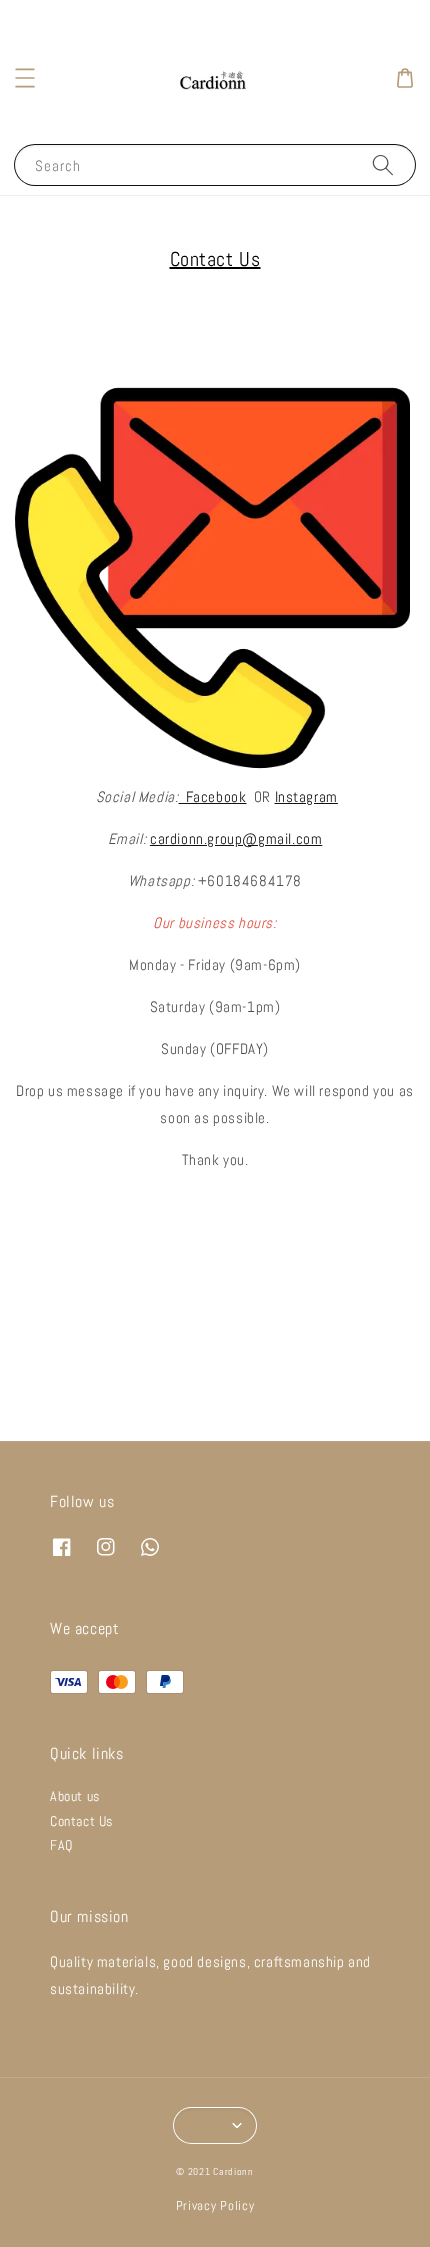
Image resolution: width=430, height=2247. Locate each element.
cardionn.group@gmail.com (236, 838)
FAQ (61, 1845)
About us (75, 1796)
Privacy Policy (215, 2205)
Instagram (306, 796)
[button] (25, 78)
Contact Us (81, 1821)
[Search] (383, 164)
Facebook (213, 796)
